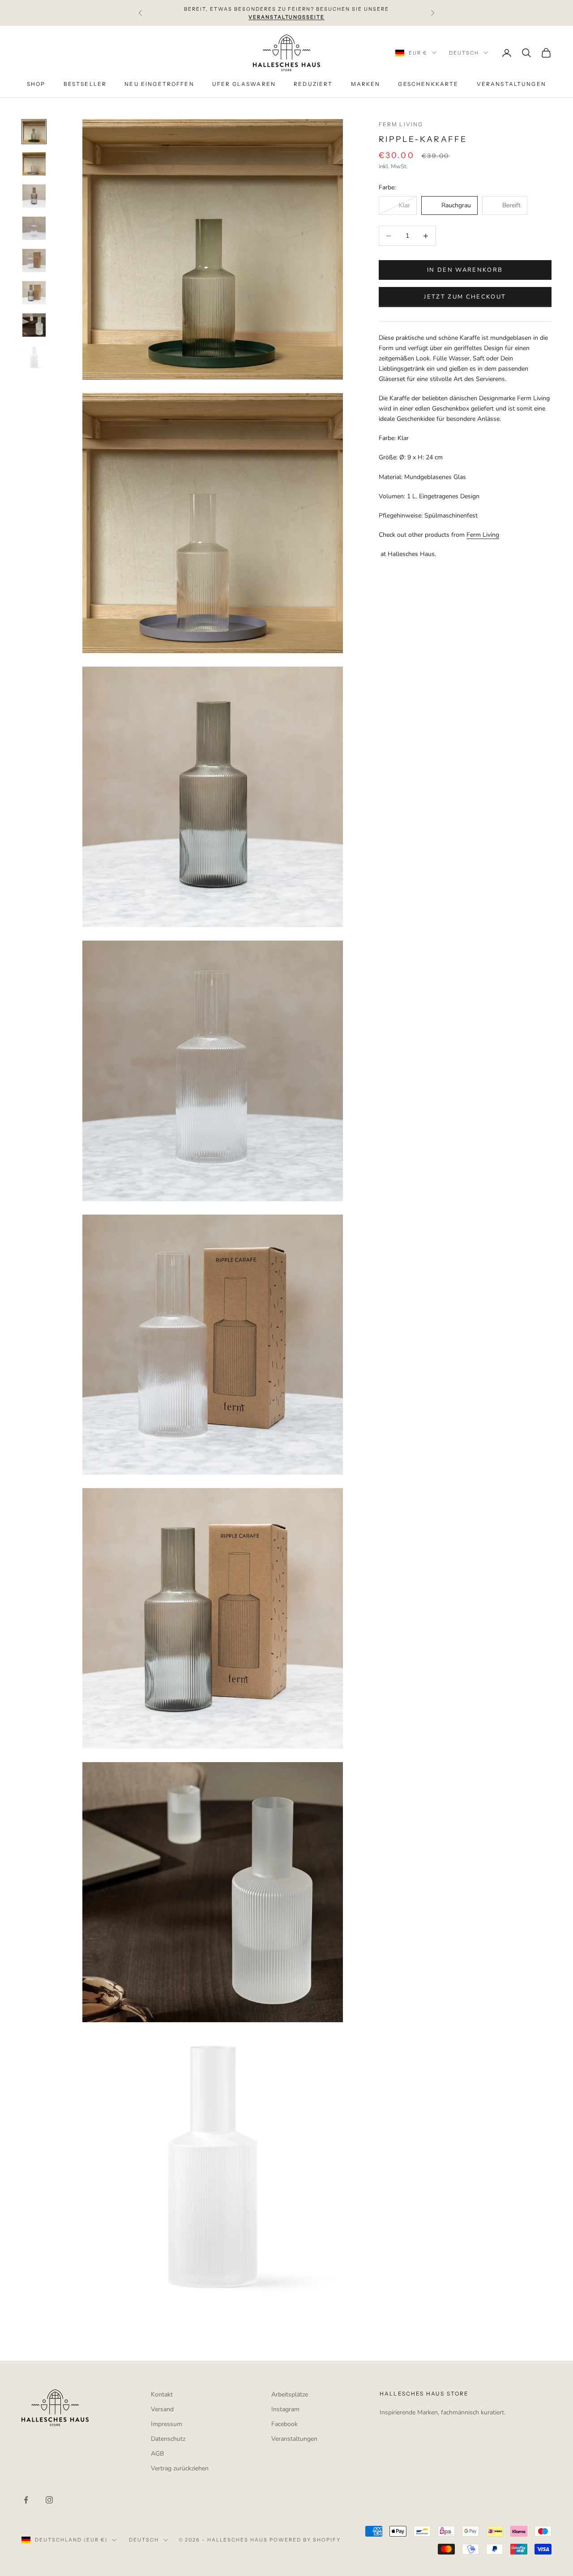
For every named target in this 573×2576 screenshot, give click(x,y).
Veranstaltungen (294, 2439)
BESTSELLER (85, 84)
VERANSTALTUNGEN (511, 84)
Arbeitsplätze (290, 2394)
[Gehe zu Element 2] (34, 164)
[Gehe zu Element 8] (34, 357)
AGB (157, 2454)
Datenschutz (168, 2439)
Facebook (284, 2424)
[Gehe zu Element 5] (34, 261)
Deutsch (464, 53)
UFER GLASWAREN (244, 84)
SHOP (36, 84)
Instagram (285, 2409)
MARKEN (366, 84)
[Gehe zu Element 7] (34, 325)
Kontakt (162, 2394)
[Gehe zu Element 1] (34, 132)
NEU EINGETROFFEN (159, 84)
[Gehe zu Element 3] (34, 196)
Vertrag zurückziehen (180, 2468)
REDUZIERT (313, 84)
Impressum (167, 2424)
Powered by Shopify (305, 2540)
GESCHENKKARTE (428, 84)
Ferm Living (401, 124)
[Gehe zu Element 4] (34, 228)
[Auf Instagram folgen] (49, 2500)
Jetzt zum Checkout (465, 297)
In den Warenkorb (465, 270)
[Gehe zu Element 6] (34, 293)
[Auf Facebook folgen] (26, 2500)
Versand (162, 2409)
